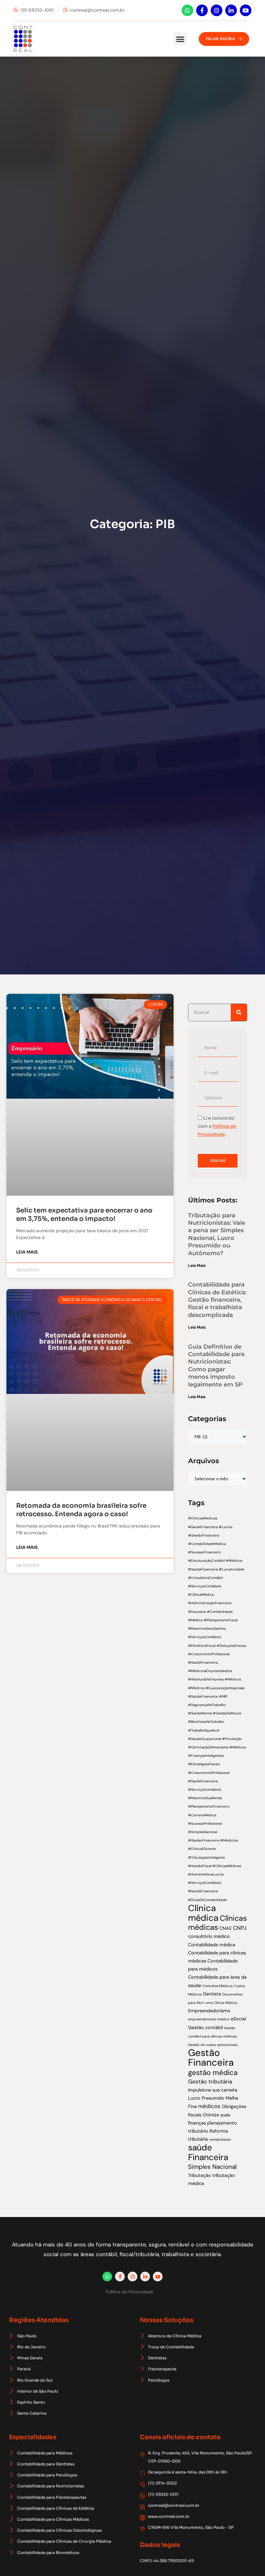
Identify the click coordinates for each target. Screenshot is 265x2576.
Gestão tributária (210, 2081)
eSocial (238, 2019)
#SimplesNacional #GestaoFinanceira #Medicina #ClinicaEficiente (213, 1840)
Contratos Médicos (217, 1986)
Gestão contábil (205, 2027)
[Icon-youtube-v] (246, 10)
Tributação (200, 2175)
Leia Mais (197, 1266)
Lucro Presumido (206, 2098)
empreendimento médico (209, 2019)
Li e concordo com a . (217, 1126)
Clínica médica (203, 1913)
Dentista (212, 1994)
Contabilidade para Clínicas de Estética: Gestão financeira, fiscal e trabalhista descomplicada (217, 1300)
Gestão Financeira (211, 2058)
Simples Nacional (212, 2167)
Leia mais (27, 1252)
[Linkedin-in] (231, 10)
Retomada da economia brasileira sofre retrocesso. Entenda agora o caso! (81, 1510)
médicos (209, 2106)
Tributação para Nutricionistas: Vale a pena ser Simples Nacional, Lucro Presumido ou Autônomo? (217, 1234)
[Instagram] (217, 10)
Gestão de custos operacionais (213, 2045)
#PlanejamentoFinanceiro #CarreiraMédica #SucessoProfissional (209, 1815)
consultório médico (209, 1936)
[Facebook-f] (202, 10)
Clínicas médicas (217, 1923)
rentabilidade (220, 2139)
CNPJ (240, 1928)
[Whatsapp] (187, 10)
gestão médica (213, 2073)
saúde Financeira (208, 2152)
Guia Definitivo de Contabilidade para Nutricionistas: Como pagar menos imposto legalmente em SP (216, 1366)
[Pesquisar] (239, 1012)
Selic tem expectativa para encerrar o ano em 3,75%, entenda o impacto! (84, 1215)
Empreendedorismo (209, 2011)
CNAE (226, 1928)
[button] (180, 39)
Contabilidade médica (212, 1945)
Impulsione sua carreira (213, 2090)
